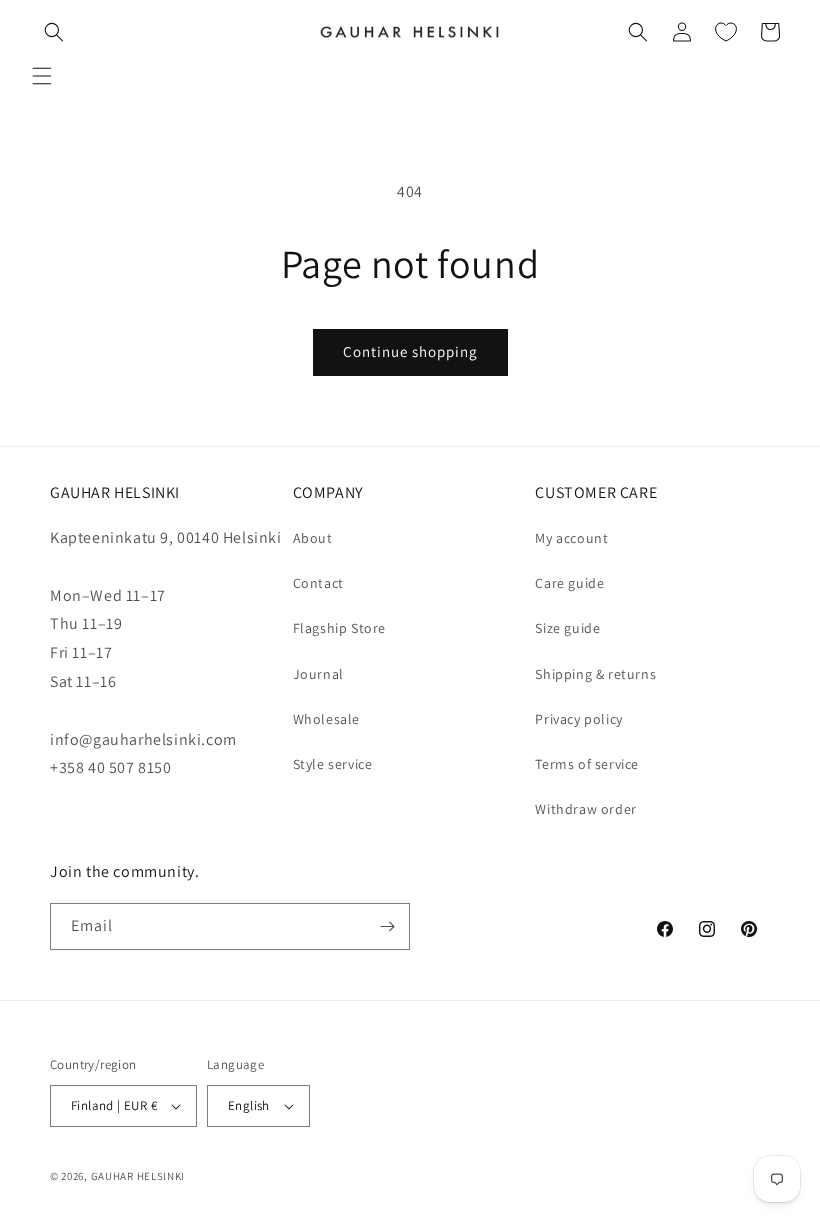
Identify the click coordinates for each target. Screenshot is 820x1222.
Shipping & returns (595, 674)
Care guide (569, 583)
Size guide (567, 628)
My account (571, 538)
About (313, 538)
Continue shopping (410, 351)
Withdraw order (585, 809)
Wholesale (326, 719)
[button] (42, 76)
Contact (318, 583)
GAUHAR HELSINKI (138, 1176)
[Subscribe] (387, 926)
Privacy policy (578, 719)
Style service (333, 764)
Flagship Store (339, 628)
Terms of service (587, 764)
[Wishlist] (726, 32)
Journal (318, 674)
